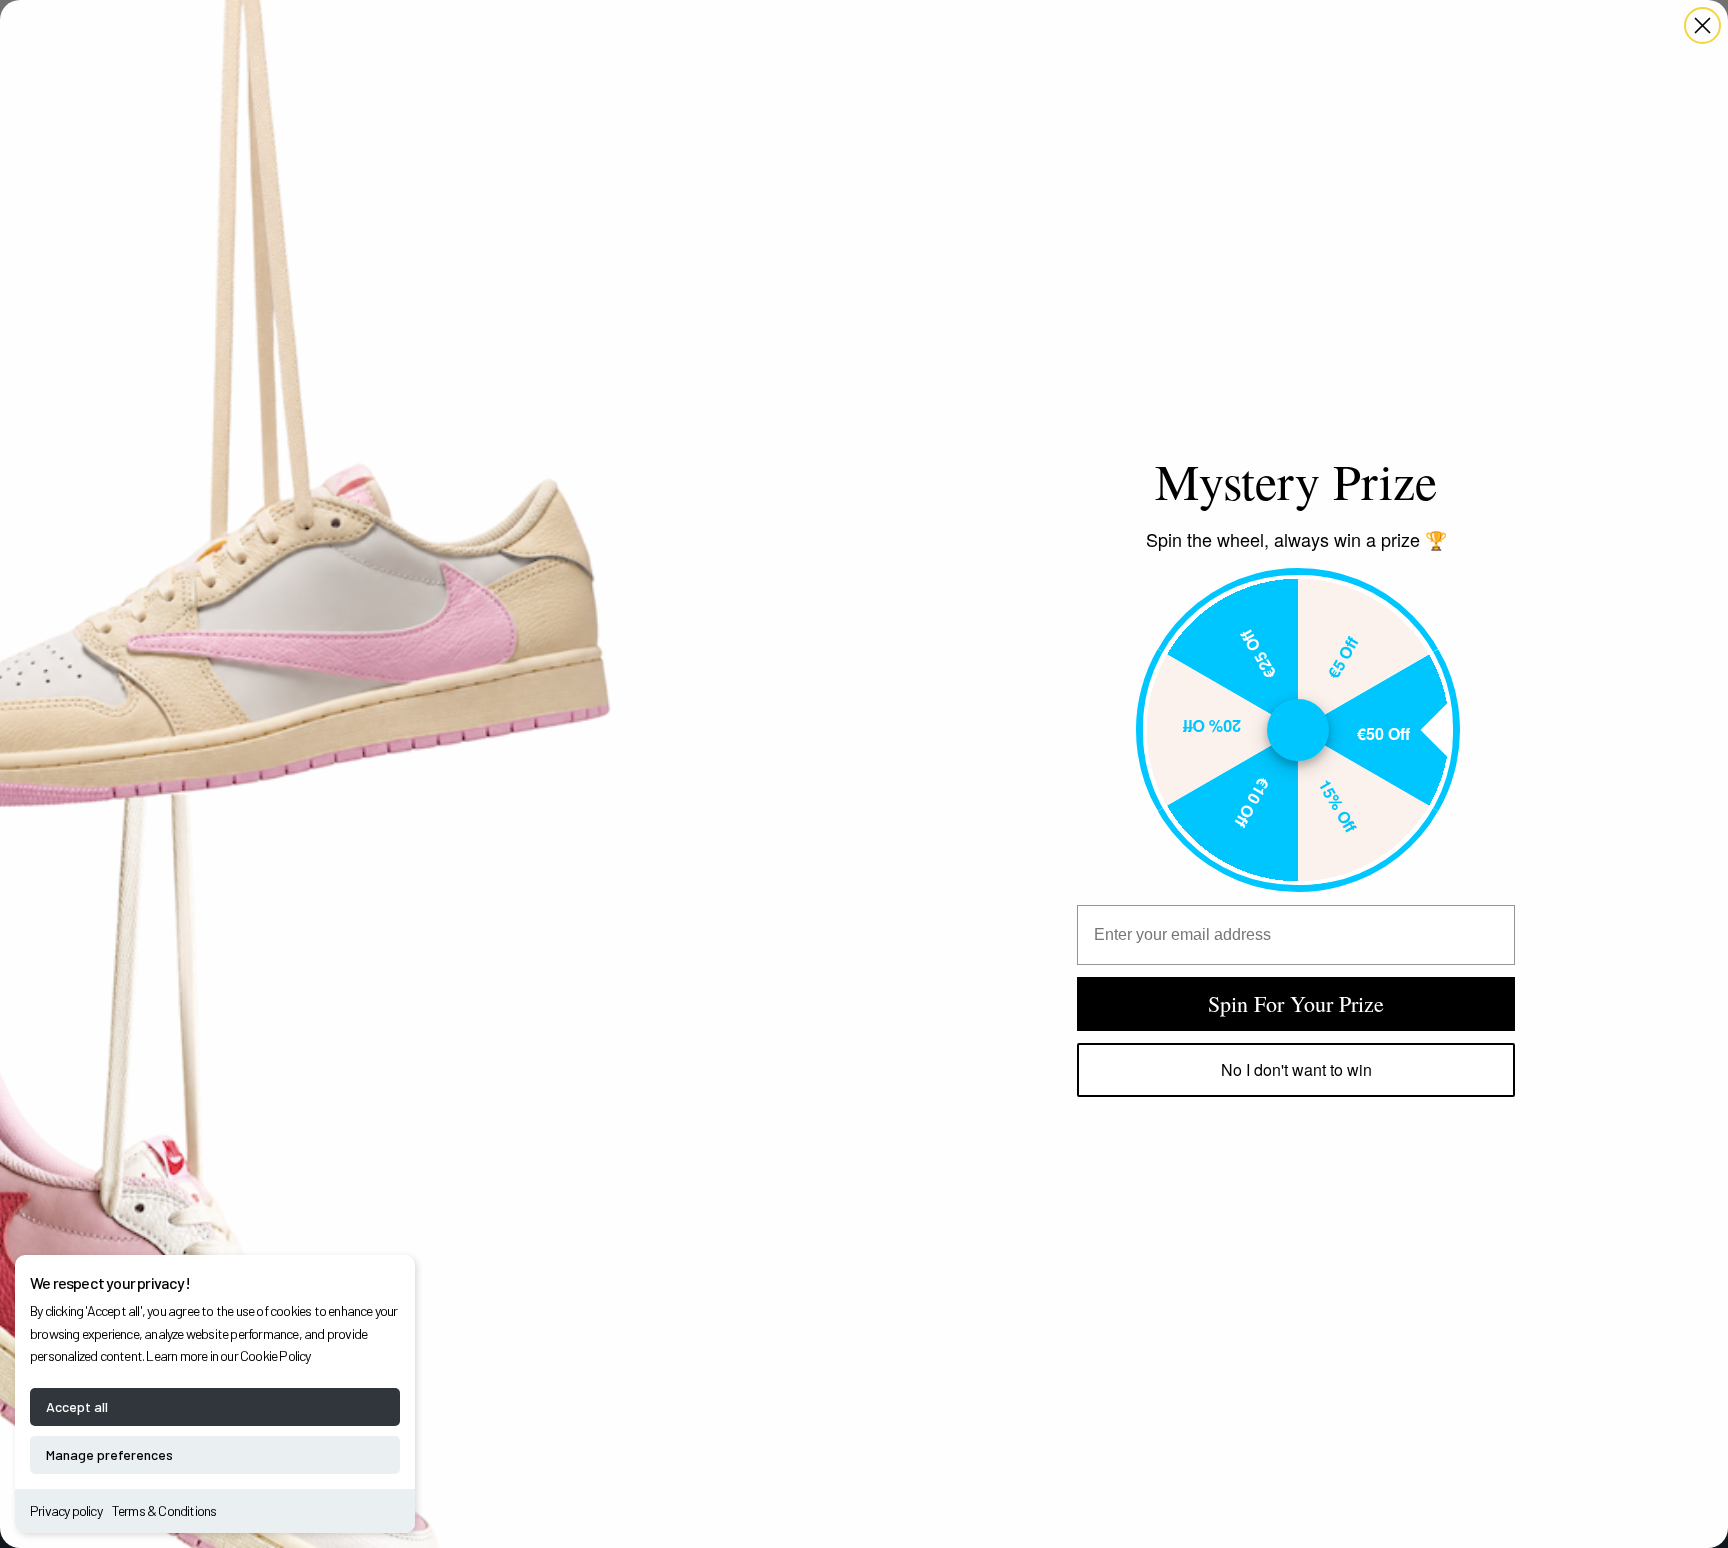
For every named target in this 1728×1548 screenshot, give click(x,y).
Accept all (77, 1406)
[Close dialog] (1702, 25)
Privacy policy (66, 1510)
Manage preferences (109, 1454)
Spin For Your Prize (1296, 1003)
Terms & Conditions (164, 1510)
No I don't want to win (1296, 1069)
